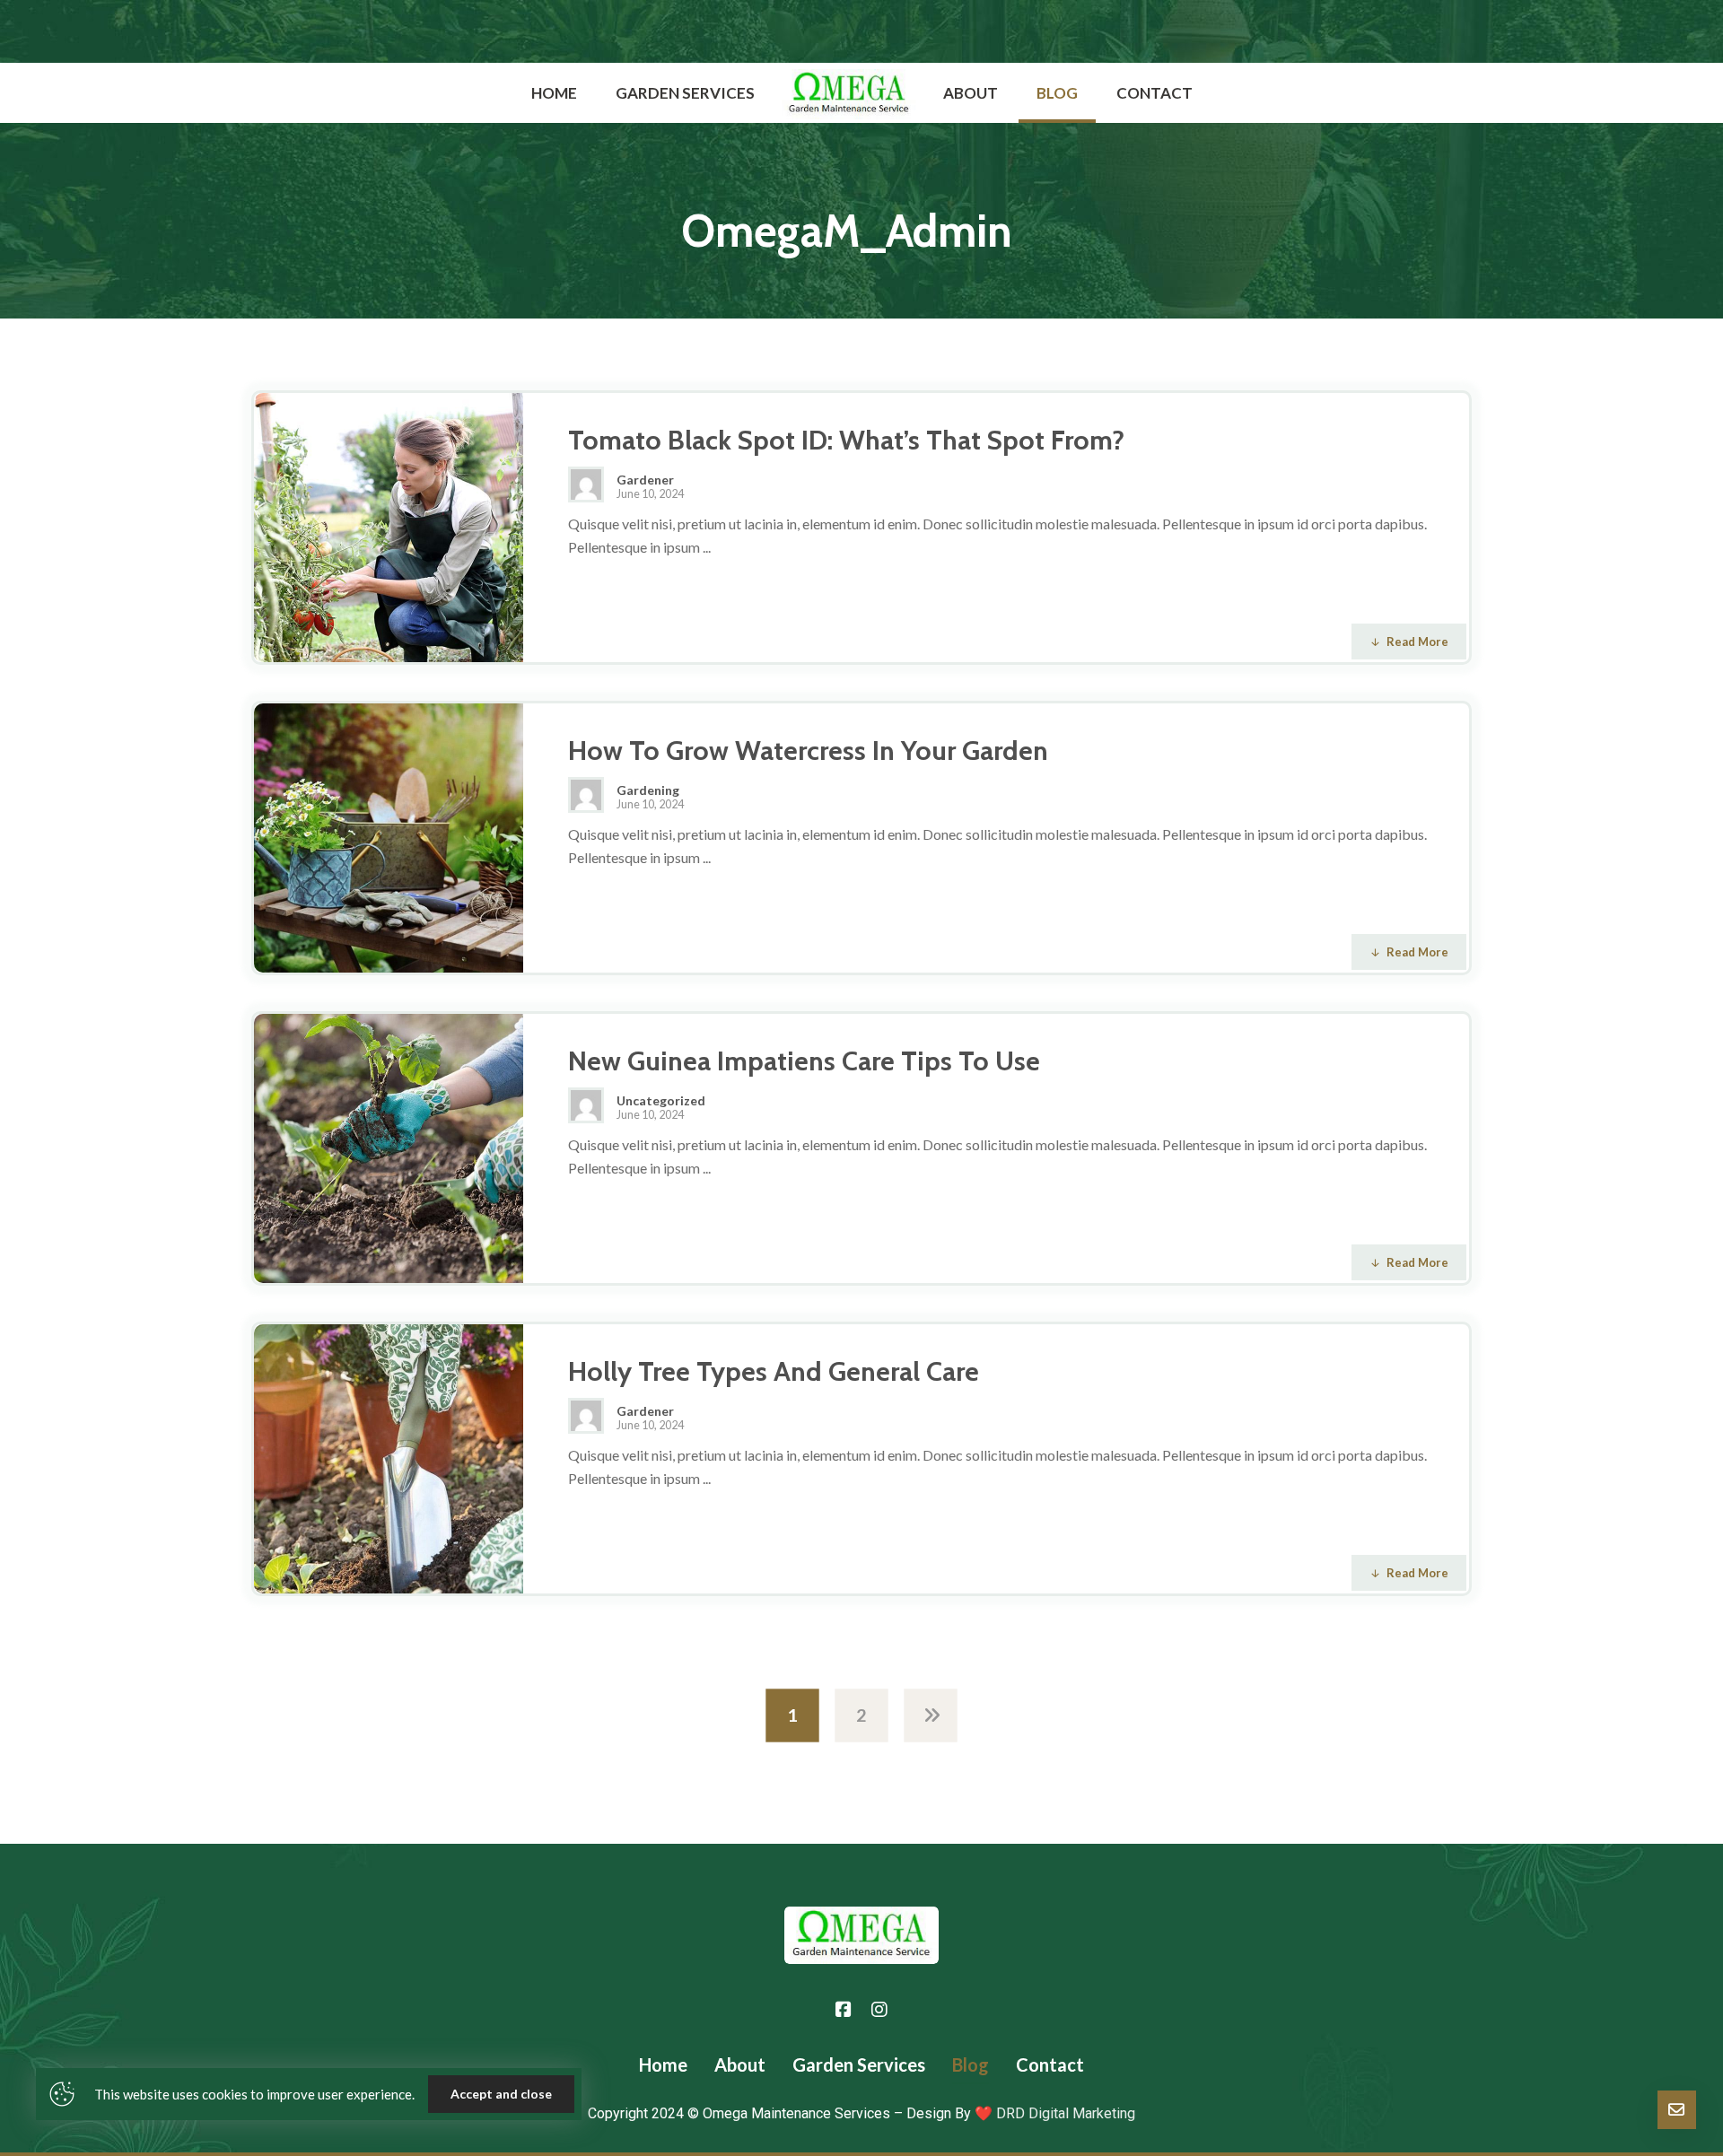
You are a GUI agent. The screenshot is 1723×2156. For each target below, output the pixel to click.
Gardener (645, 480)
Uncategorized (661, 1101)
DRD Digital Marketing (1064, 2113)
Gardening (648, 790)
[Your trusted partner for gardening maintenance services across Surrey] (849, 94)
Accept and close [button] (501, 2094)
